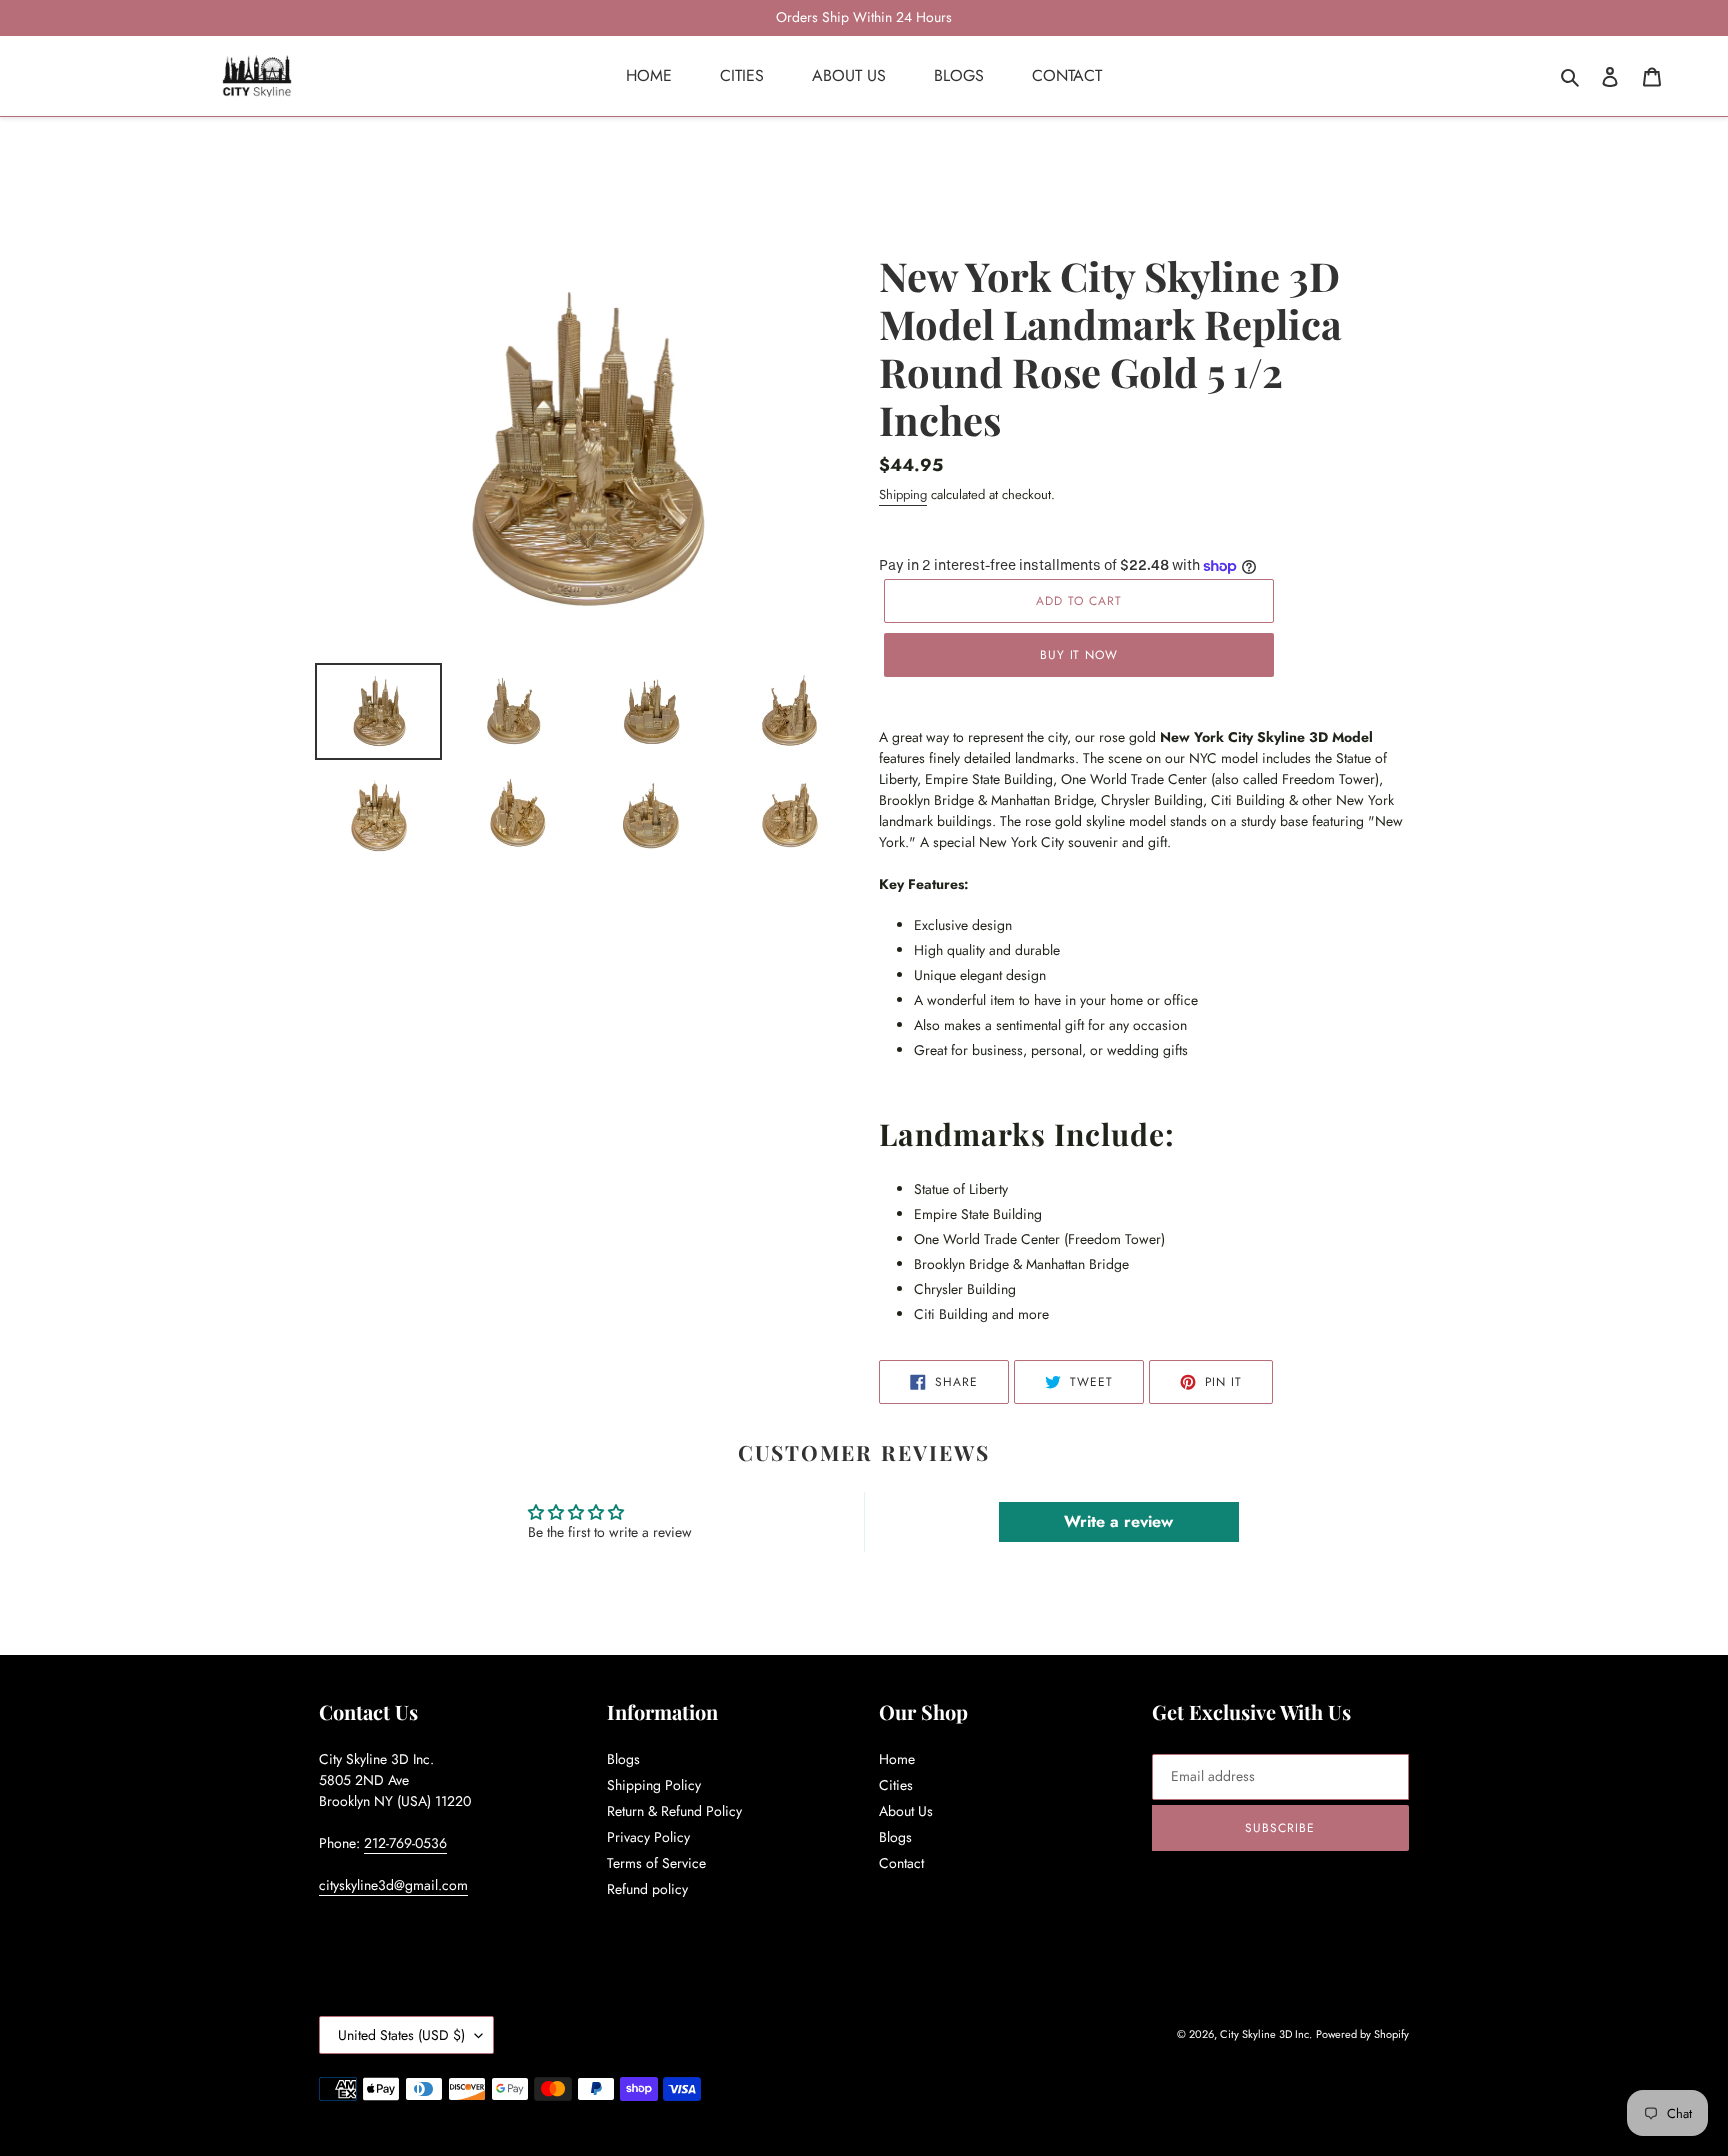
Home (897, 1759)
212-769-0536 (405, 1843)
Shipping (903, 494)
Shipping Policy (654, 1785)
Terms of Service (656, 1863)
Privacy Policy (648, 1837)
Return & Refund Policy (674, 1811)
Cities (896, 1785)
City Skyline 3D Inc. (1266, 2034)
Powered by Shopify (1362, 2034)
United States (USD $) (401, 2035)
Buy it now (1079, 655)
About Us (906, 1811)
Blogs (623, 1759)
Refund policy (647, 1889)
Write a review (1118, 1521)
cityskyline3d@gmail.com (393, 1885)
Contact (901, 1863)
